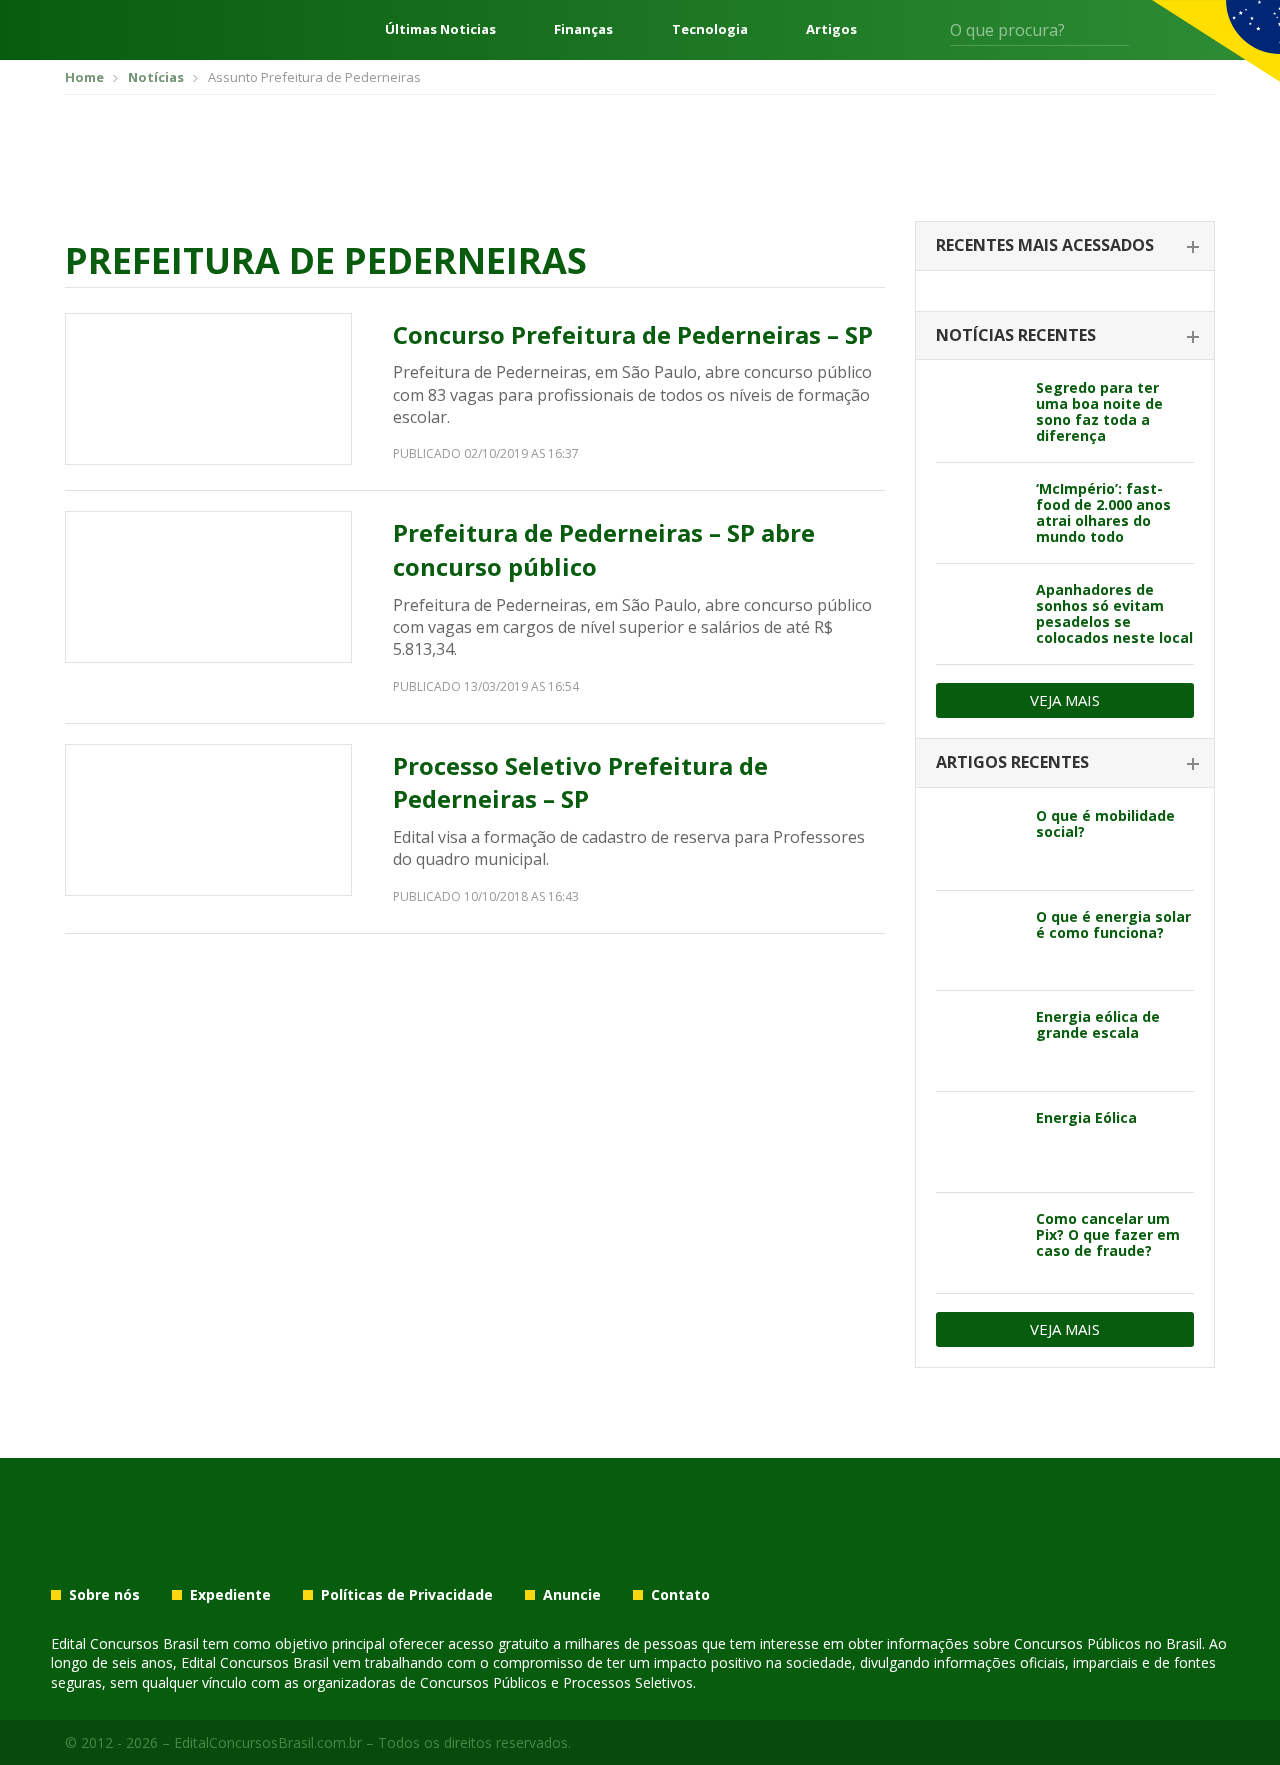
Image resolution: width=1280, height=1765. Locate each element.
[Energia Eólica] (978, 1142)
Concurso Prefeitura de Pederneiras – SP (633, 334)
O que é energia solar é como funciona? (1113, 924)
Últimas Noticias (440, 29)
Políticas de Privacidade (407, 1595)
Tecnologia (710, 29)
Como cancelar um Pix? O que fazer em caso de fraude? (1108, 1234)
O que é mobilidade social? (1105, 823)
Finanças (583, 29)
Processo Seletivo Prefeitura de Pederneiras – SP (580, 782)
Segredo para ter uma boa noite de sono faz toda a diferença (1099, 411)
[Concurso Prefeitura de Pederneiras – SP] (208, 389)
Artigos (831, 29)
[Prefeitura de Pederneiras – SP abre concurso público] (208, 587)
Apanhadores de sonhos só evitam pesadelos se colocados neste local (1114, 613)
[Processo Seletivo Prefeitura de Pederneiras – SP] (208, 820)
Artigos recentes (1012, 762)
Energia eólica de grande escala (1098, 1024)
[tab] (1065, 246)
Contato (680, 1595)
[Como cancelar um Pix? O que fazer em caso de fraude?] (978, 1243)
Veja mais (1065, 700)
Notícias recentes (1016, 335)
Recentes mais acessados (1045, 245)
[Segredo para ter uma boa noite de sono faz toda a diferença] (978, 412)
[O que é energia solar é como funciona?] (978, 941)
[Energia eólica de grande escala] (978, 1041)
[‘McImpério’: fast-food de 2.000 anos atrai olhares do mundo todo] (978, 513)
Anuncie (572, 1595)
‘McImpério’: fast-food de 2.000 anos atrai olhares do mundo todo (1103, 512)
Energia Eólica (1086, 1117)
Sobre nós (104, 1595)
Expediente (230, 1595)
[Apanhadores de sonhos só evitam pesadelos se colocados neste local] (978, 614)
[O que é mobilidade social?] (978, 840)
